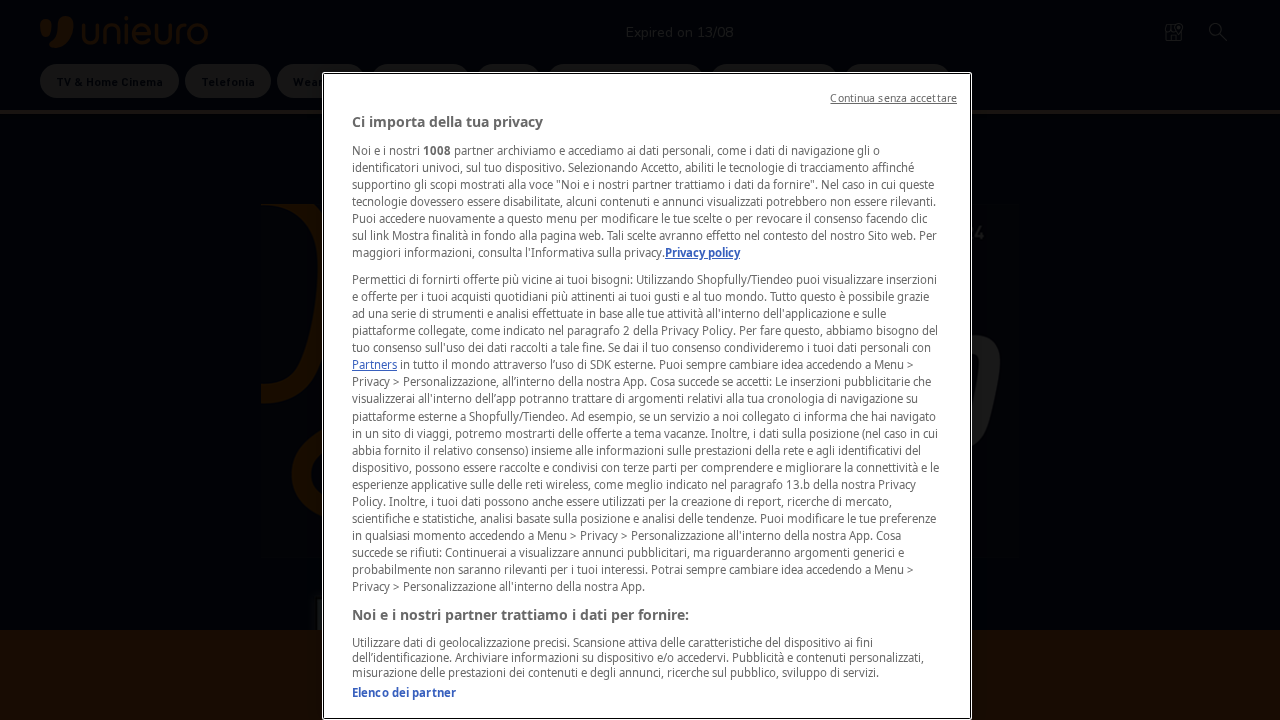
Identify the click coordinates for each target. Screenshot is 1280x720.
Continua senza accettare (893, 98)
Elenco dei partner (404, 692)
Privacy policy (702, 252)
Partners (374, 364)
